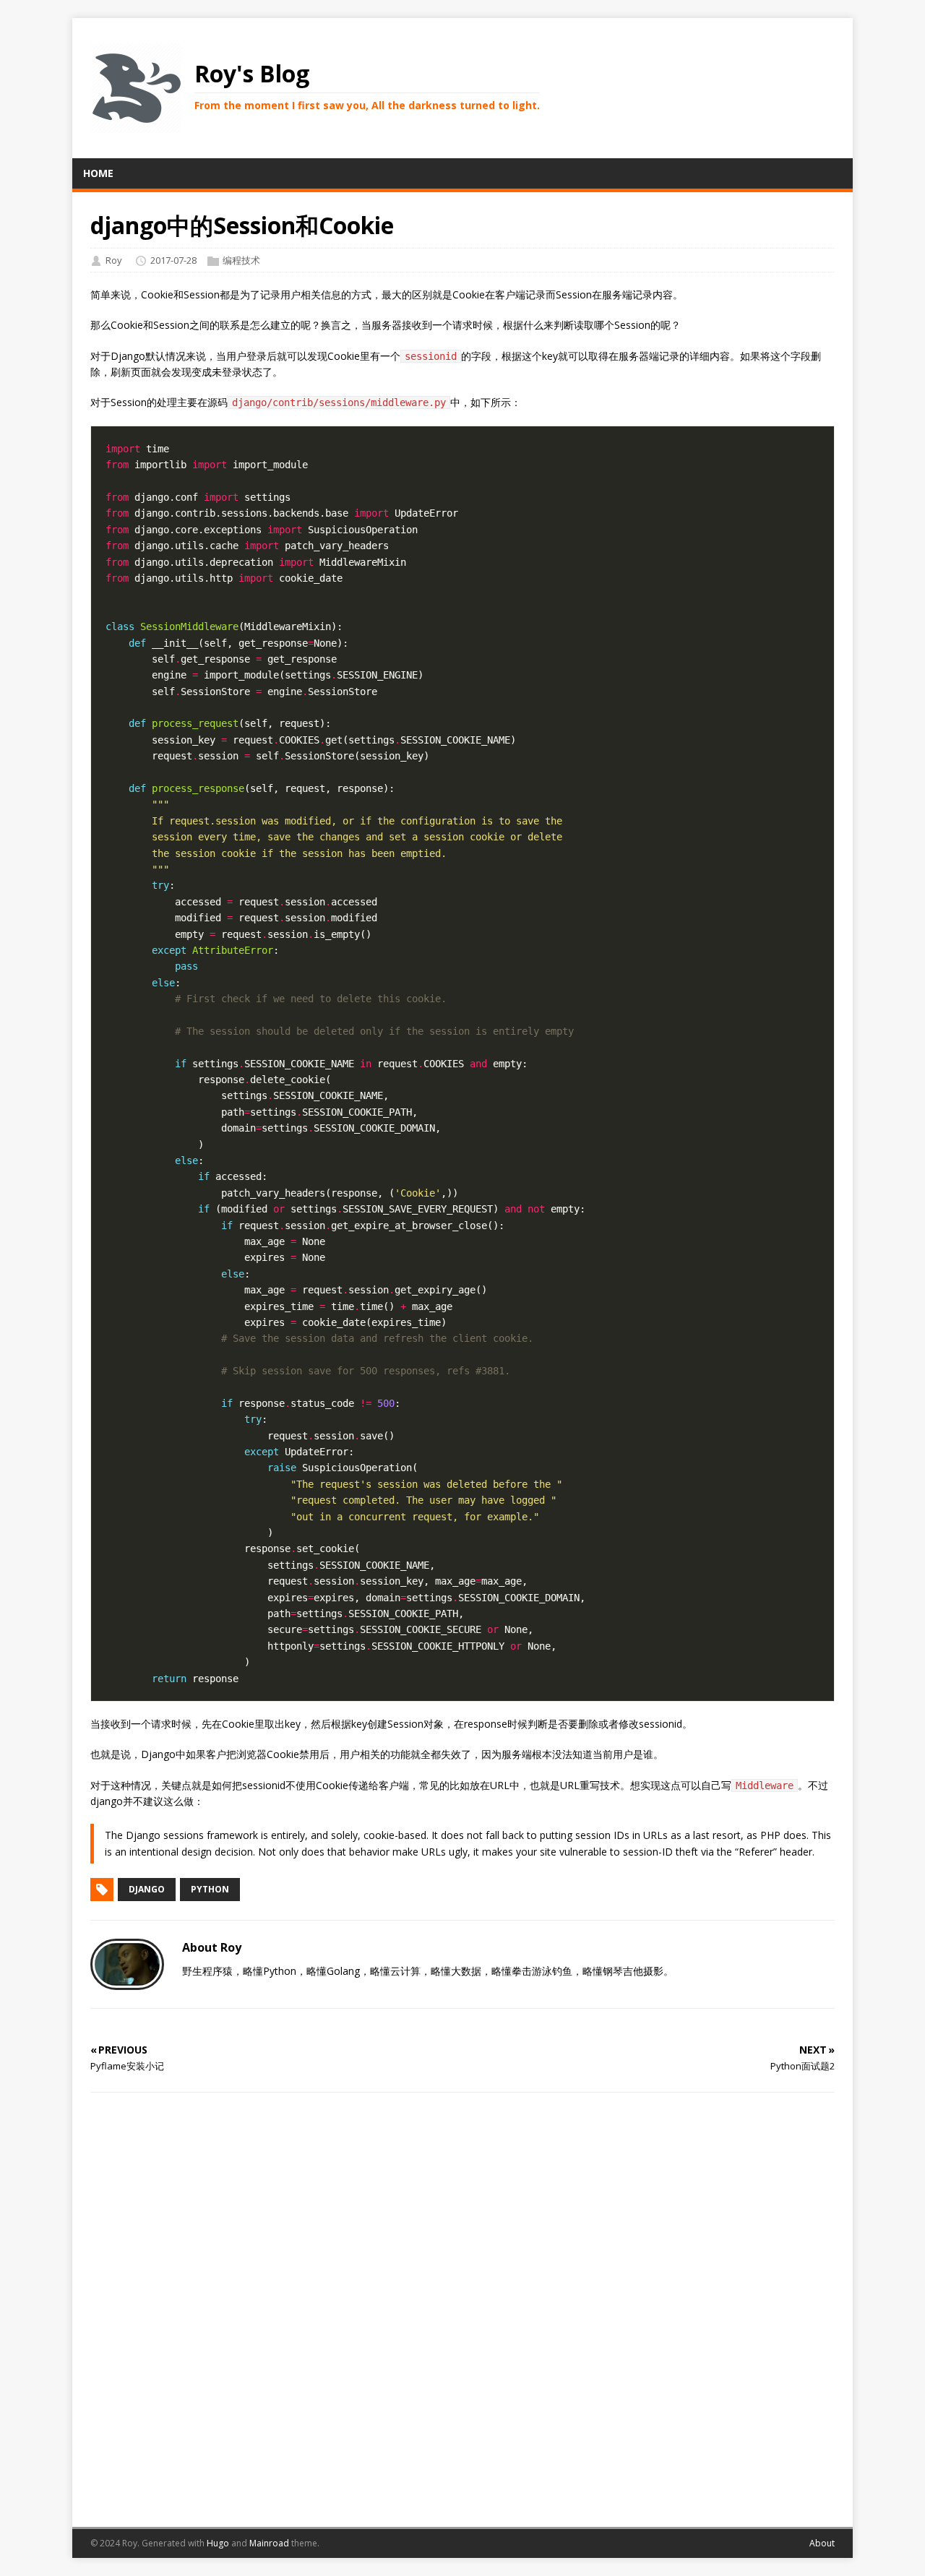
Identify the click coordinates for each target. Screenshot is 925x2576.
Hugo (218, 2543)
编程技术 (241, 260)
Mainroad (269, 2543)
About (822, 2543)
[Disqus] (462, 2308)
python (210, 1889)
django (147, 1889)
